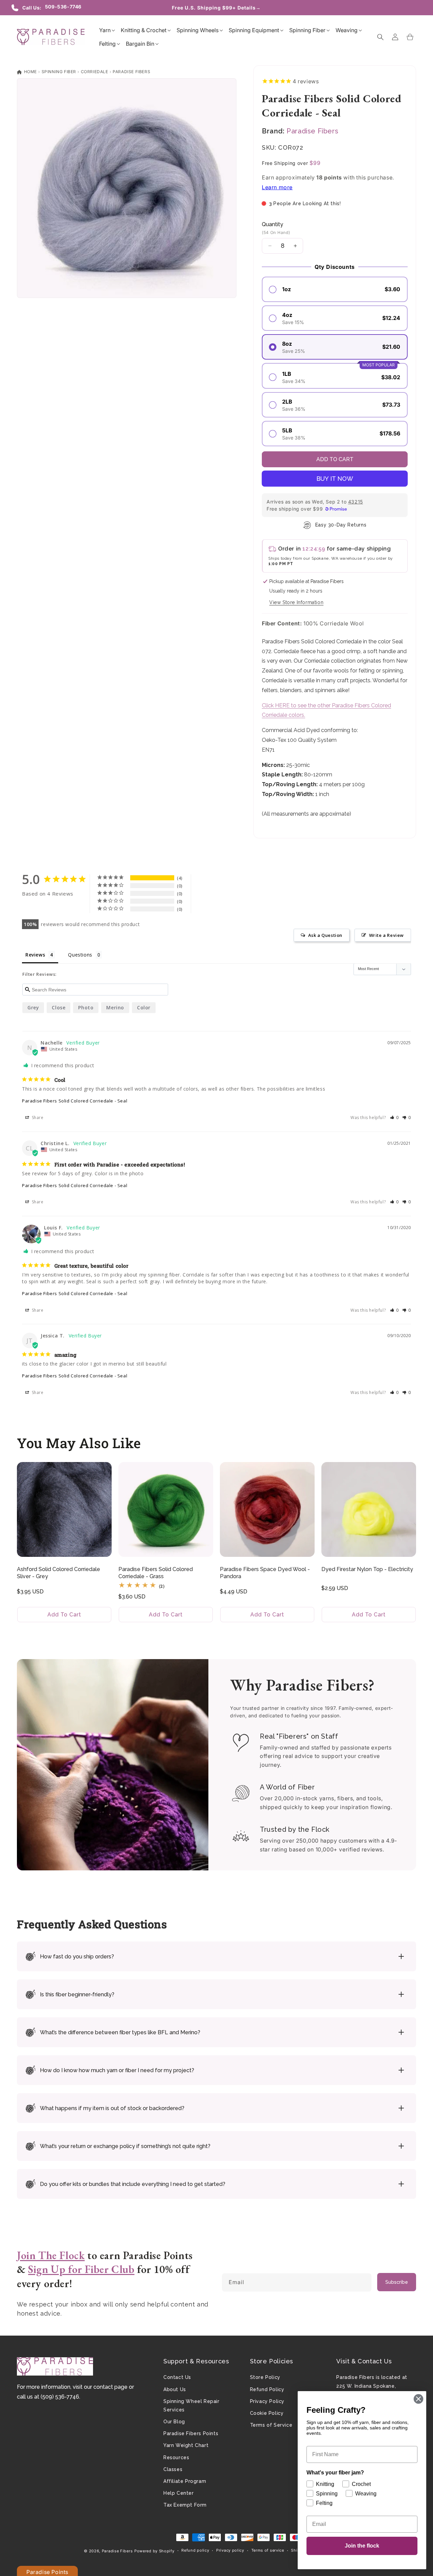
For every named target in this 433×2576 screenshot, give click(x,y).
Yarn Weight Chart (186, 2445)
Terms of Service (271, 2425)
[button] (105, 30)
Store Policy (265, 2377)
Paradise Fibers (131, 72)
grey (33, 1007)
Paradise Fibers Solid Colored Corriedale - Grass (156, 1573)
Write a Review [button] (386, 935)
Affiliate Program (185, 2481)
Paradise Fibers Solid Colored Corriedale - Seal (75, 1101)
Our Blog (174, 2422)
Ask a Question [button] (325, 935)
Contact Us (177, 2377)
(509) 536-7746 (60, 2397)
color (144, 1007)
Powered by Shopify (154, 2551)
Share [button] (37, 1118)
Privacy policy (230, 2550)
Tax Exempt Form (185, 2505)
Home (30, 72)
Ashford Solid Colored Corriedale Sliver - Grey (59, 1573)
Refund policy (195, 2550)
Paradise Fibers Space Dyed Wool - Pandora (265, 1573)
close (59, 1007)
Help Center (179, 2493)
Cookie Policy (267, 2413)
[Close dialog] (418, 2399)
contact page (110, 2387)
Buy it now (335, 479)
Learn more (277, 187)
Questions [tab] (80, 955)
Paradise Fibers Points (191, 2433)
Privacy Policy (267, 2401)
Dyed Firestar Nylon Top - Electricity (367, 1569)
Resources (176, 2457)
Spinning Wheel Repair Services (191, 2406)
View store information (296, 602)
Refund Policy (267, 2389)
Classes (173, 2469)
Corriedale (95, 72)
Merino (115, 1007)
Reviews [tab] (35, 955)
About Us (175, 2389)
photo (86, 1007)
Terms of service (268, 2550)
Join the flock (362, 2546)
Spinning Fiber (59, 72)
